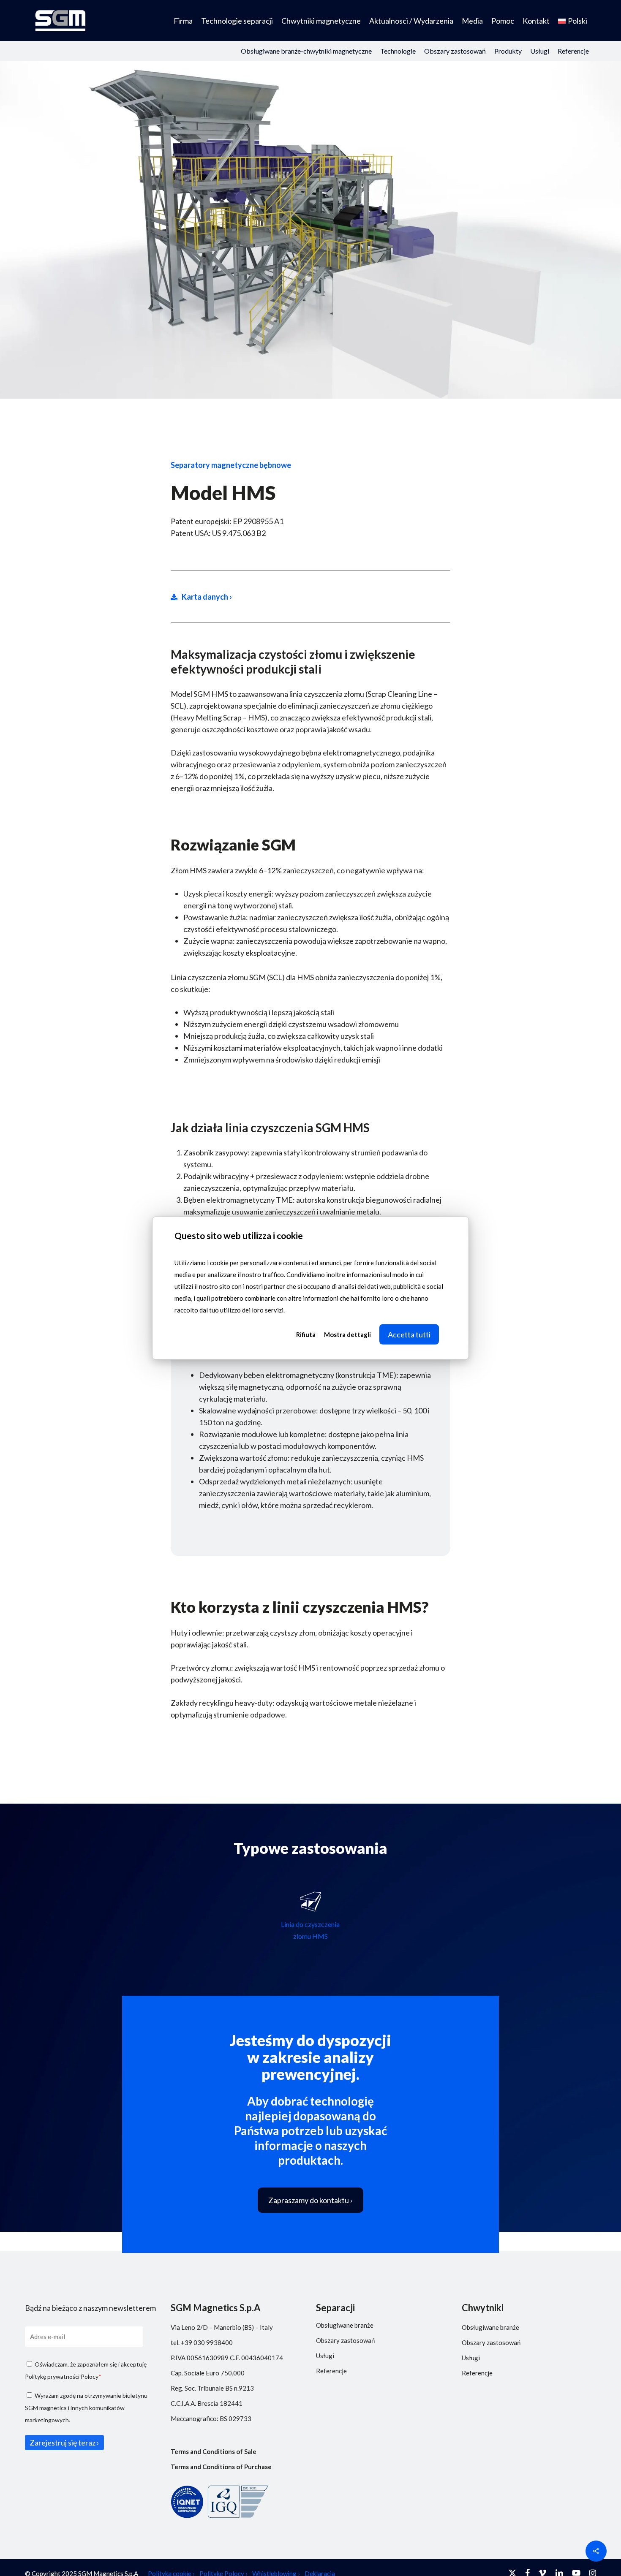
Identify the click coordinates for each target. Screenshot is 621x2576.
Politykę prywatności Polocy (62, 2376)
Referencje (331, 2371)
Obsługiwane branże (345, 2325)
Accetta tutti (409, 1334)
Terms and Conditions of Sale (214, 2451)
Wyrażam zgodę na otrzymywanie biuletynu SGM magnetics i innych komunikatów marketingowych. (86, 2408)
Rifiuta (306, 1334)
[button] (310, 2200)
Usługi (325, 2356)
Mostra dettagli (347, 1334)
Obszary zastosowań (345, 2340)
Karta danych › (207, 597)
